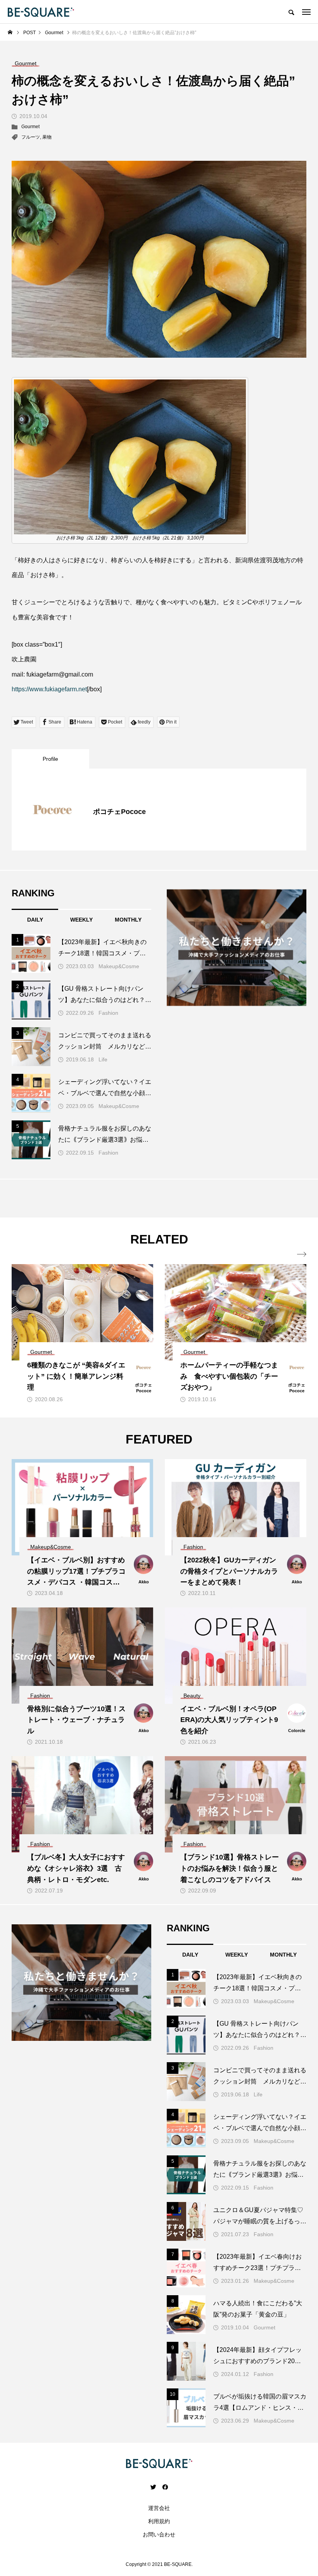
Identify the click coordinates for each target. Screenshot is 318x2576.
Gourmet (30, 127)
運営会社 (159, 2508)
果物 (47, 137)
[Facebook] (165, 2487)
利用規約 (159, 2521)
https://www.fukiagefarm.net (49, 689)
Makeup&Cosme (119, 966)
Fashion (108, 1013)
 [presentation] (302, 1254)
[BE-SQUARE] (41, 12)
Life (103, 1059)
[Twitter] (153, 2487)
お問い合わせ (159, 2534)
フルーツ (31, 137)
